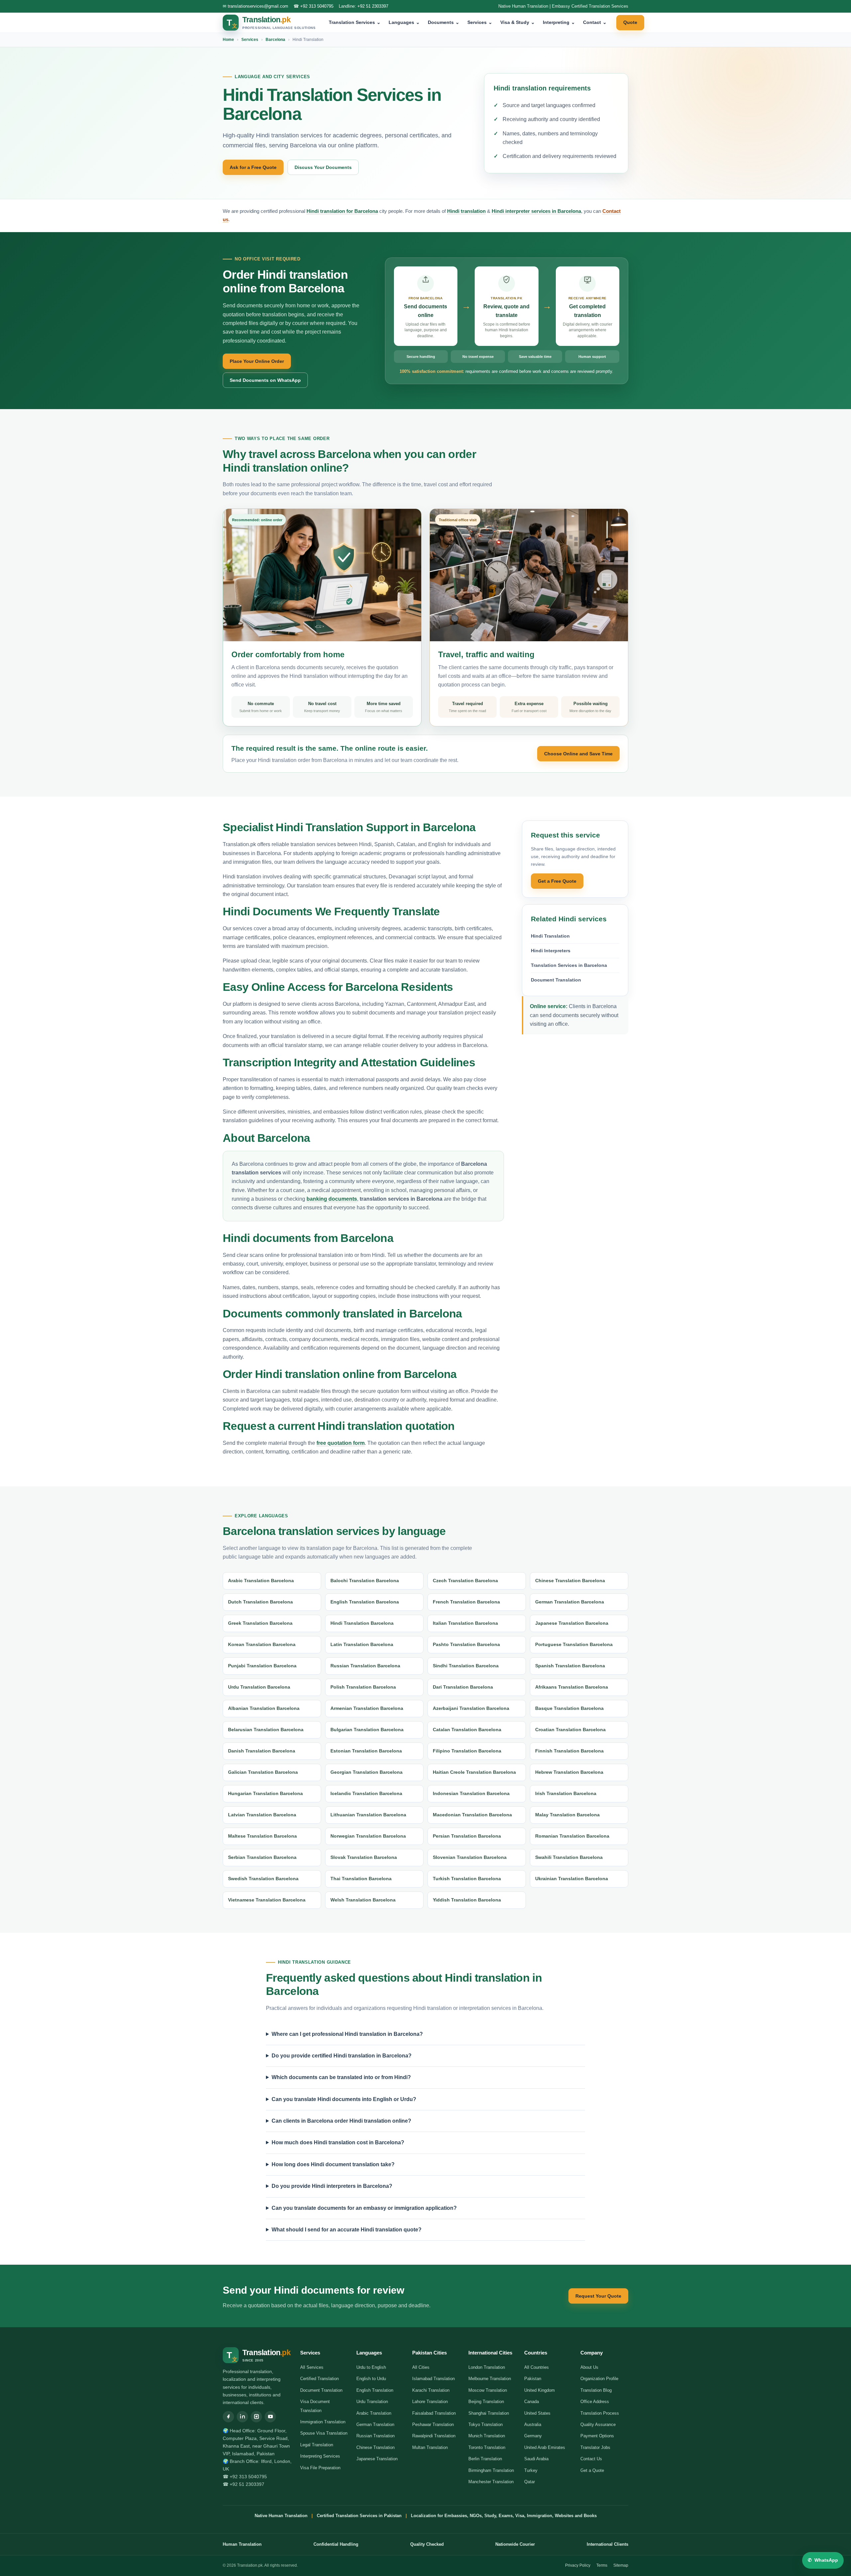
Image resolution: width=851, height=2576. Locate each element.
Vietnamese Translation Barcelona (267, 1900)
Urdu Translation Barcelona (259, 1687)
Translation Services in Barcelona (569, 965)
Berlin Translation (485, 2459)
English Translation (375, 2390)
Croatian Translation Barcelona (570, 1730)
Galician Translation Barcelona (263, 1772)
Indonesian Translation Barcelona (471, 1793)
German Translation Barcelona (570, 1602)
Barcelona (275, 40)
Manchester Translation (491, 2482)
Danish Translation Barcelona (262, 1751)
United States (537, 2413)
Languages (404, 22)
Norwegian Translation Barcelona (368, 1836)
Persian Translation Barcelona (467, 1836)
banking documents (332, 1199)
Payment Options (597, 2436)
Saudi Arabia (536, 2459)
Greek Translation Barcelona (260, 1623)
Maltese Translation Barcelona (262, 1836)
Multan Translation (430, 2447)
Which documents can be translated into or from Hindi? (341, 2077)
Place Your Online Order (257, 361)
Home (228, 40)
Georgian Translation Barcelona (366, 1772)
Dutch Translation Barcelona (260, 1602)
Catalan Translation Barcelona (467, 1730)
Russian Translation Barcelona (365, 1666)
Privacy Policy (578, 2565)
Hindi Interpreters (551, 951)
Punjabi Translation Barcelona (262, 1666)
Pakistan (533, 2379)
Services (480, 22)
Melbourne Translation (490, 2379)
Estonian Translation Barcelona (366, 1751)
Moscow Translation (488, 2390)
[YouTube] (270, 2417)
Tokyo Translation (486, 2424)
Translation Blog (596, 2390)
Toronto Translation (487, 2447)
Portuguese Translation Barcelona (574, 1644)
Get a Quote (592, 2470)
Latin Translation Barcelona (362, 1644)
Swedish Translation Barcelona (263, 1879)
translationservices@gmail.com (258, 6)
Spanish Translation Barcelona (570, 1666)
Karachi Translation (431, 2390)
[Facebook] (228, 2417)
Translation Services (355, 22)
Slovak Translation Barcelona (364, 1857)
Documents (444, 22)
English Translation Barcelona (365, 1602)
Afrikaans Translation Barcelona (572, 1687)
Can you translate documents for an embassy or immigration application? (364, 2208)
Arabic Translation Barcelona (261, 1581)
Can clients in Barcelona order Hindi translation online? (341, 2121)
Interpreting (559, 22)
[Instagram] (256, 2417)
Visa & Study (518, 22)
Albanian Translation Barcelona (264, 1708)
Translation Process (600, 2413)
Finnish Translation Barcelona (569, 1751)
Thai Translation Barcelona (361, 1879)
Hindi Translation (550, 936)
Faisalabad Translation (434, 2413)
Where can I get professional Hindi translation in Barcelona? (347, 2034)
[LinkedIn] (242, 2417)
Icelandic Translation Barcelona (366, 1793)
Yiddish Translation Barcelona (467, 1900)
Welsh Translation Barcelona (363, 1900)
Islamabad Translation (433, 2379)
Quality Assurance (598, 2424)
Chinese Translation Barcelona (570, 1581)
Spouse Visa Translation (324, 2433)
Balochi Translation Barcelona (365, 1581)
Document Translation (556, 980)
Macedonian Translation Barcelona (472, 1815)
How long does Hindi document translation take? (333, 2164)
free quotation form (341, 1443)
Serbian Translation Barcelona (262, 1857)
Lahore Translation (430, 2402)
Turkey (531, 2470)
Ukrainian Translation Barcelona (572, 1879)
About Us (589, 2367)
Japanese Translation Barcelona (572, 1623)
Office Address (595, 2402)
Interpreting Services (320, 2456)
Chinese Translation (375, 2447)
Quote (630, 22)
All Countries (537, 2367)
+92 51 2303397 (373, 6)
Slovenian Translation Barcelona (470, 1857)
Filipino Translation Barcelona (467, 1751)
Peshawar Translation (433, 2424)
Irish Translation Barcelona (566, 1793)
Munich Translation (487, 2436)
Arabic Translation (374, 2413)
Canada (532, 2402)
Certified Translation (319, 2379)
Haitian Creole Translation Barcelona (474, 1772)
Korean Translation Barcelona (262, 1644)
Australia (533, 2424)
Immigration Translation (323, 2422)
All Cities (421, 2367)
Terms (602, 2565)
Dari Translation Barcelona (463, 1687)
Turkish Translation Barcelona (467, 1879)
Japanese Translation (377, 2459)
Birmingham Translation (491, 2470)
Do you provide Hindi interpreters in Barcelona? (332, 2186)
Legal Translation (317, 2445)
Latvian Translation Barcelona (262, 1815)
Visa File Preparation (320, 2468)
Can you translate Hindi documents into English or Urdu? (344, 2099)
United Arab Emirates (545, 2447)
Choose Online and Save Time (578, 754)
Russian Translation (375, 2436)
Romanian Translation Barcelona (572, 1836)
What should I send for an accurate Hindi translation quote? (347, 2230)
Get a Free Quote (557, 881)
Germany (533, 2436)
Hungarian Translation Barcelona (265, 1793)
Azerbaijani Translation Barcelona (471, 1708)
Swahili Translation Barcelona (569, 1857)
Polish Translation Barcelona (363, 1687)
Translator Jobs (595, 2447)
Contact (595, 22)
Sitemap (621, 2565)
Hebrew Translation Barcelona (569, 1772)
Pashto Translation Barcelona (466, 1644)
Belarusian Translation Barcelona (266, 1730)
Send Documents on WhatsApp (265, 380)
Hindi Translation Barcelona (362, 1623)
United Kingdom (540, 2390)
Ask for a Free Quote (253, 167)
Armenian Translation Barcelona (367, 1708)
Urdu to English (371, 2367)
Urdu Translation (372, 2402)
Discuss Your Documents (323, 167)
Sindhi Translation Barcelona (466, 1666)
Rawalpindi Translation (434, 2436)
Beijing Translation (486, 2402)
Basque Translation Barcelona (569, 1708)
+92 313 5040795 (317, 6)
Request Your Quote (598, 2296)
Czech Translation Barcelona (465, 1581)
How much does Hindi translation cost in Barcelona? (338, 2142)
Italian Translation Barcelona (465, 1623)
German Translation (375, 2424)
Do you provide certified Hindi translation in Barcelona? (342, 2056)
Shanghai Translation (489, 2413)
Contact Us (591, 2459)
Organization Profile (599, 2379)
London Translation (487, 2367)
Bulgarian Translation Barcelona (367, 1730)
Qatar (530, 2482)
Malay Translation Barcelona (567, 1815)
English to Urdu (371, 2379)
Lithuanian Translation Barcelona (368, 1815)
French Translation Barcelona (466, 1602)
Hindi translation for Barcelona (342, 211)
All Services (312, 2367)
